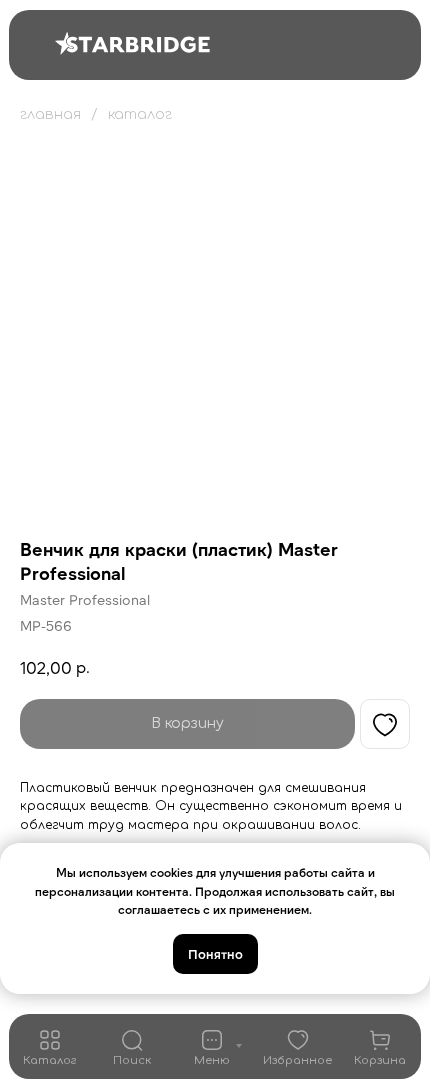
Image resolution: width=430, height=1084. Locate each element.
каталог (140, 114)
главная (50, 114)
